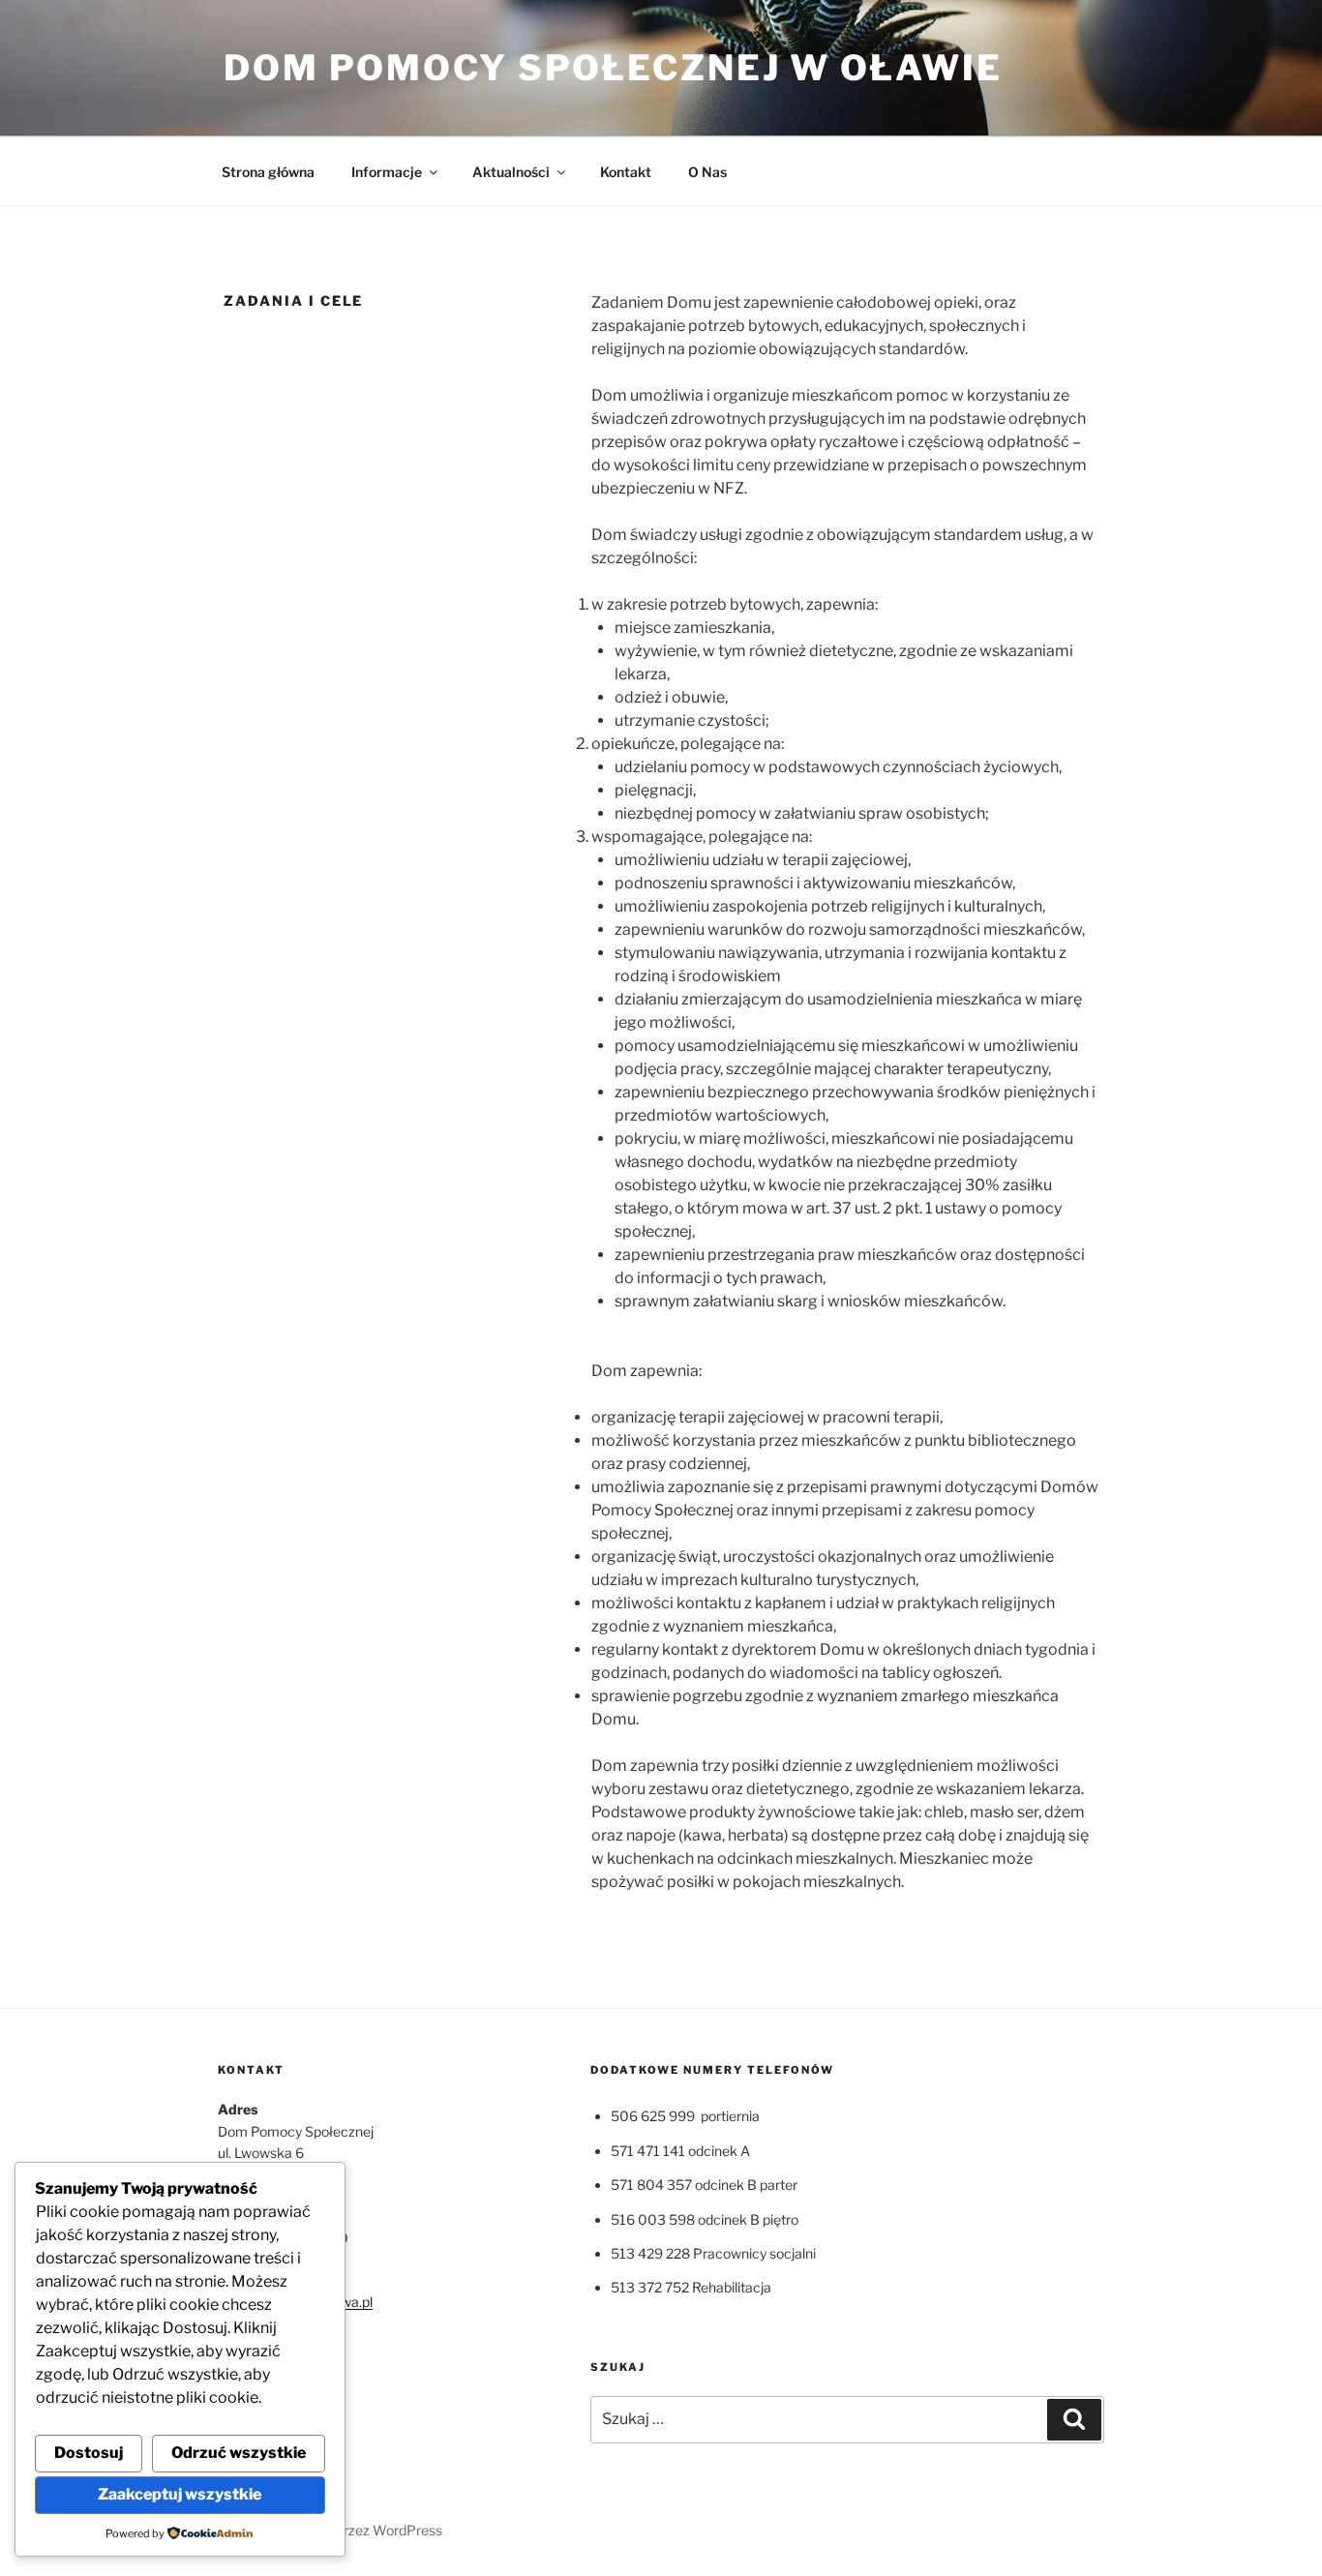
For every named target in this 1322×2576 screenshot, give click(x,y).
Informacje (387, 172)
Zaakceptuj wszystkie (180, 2494)
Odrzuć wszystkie (239, 2453)
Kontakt (626, 172)
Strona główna (268, 172)
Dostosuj (89, 2453)
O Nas (707, 172)
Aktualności (511, 172)
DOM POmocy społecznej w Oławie (613, 68)
